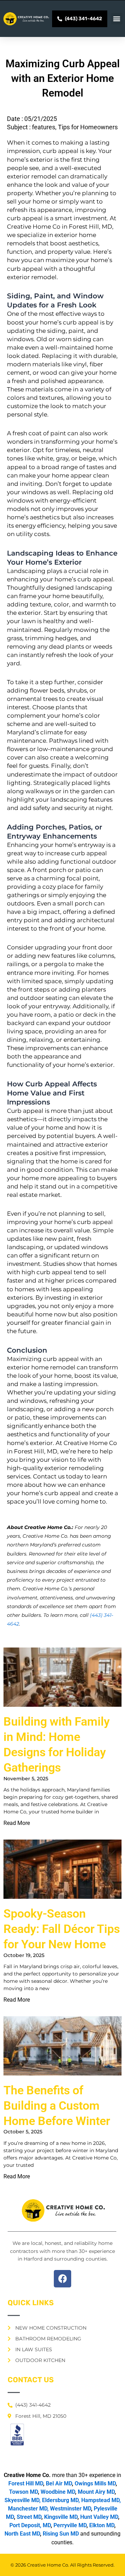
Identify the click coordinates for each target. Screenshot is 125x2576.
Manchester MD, (28, 2509)
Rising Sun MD (61, 2534)
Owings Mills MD (95, 2483)
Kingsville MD (61, 2517)
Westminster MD (70, 2509)
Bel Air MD (59, 2483)
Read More (17, 1823)
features (44, 127)
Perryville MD (70, 2525)
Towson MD (23, 2492)
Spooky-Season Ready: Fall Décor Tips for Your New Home (62, 1929)
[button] (117, 19)
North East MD (22, 2534)
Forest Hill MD (26, 2483)
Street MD (29, 2517)
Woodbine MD (58, 2492)
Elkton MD (102, 2525)
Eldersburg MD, (61, 2500)
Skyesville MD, (23, 2500)
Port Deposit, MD (30, 2525)
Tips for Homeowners (88, 127)
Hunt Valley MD (99, 2517)
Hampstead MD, (101, 2500)
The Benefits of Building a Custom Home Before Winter (57, 2105)
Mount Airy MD (96, 2492)
